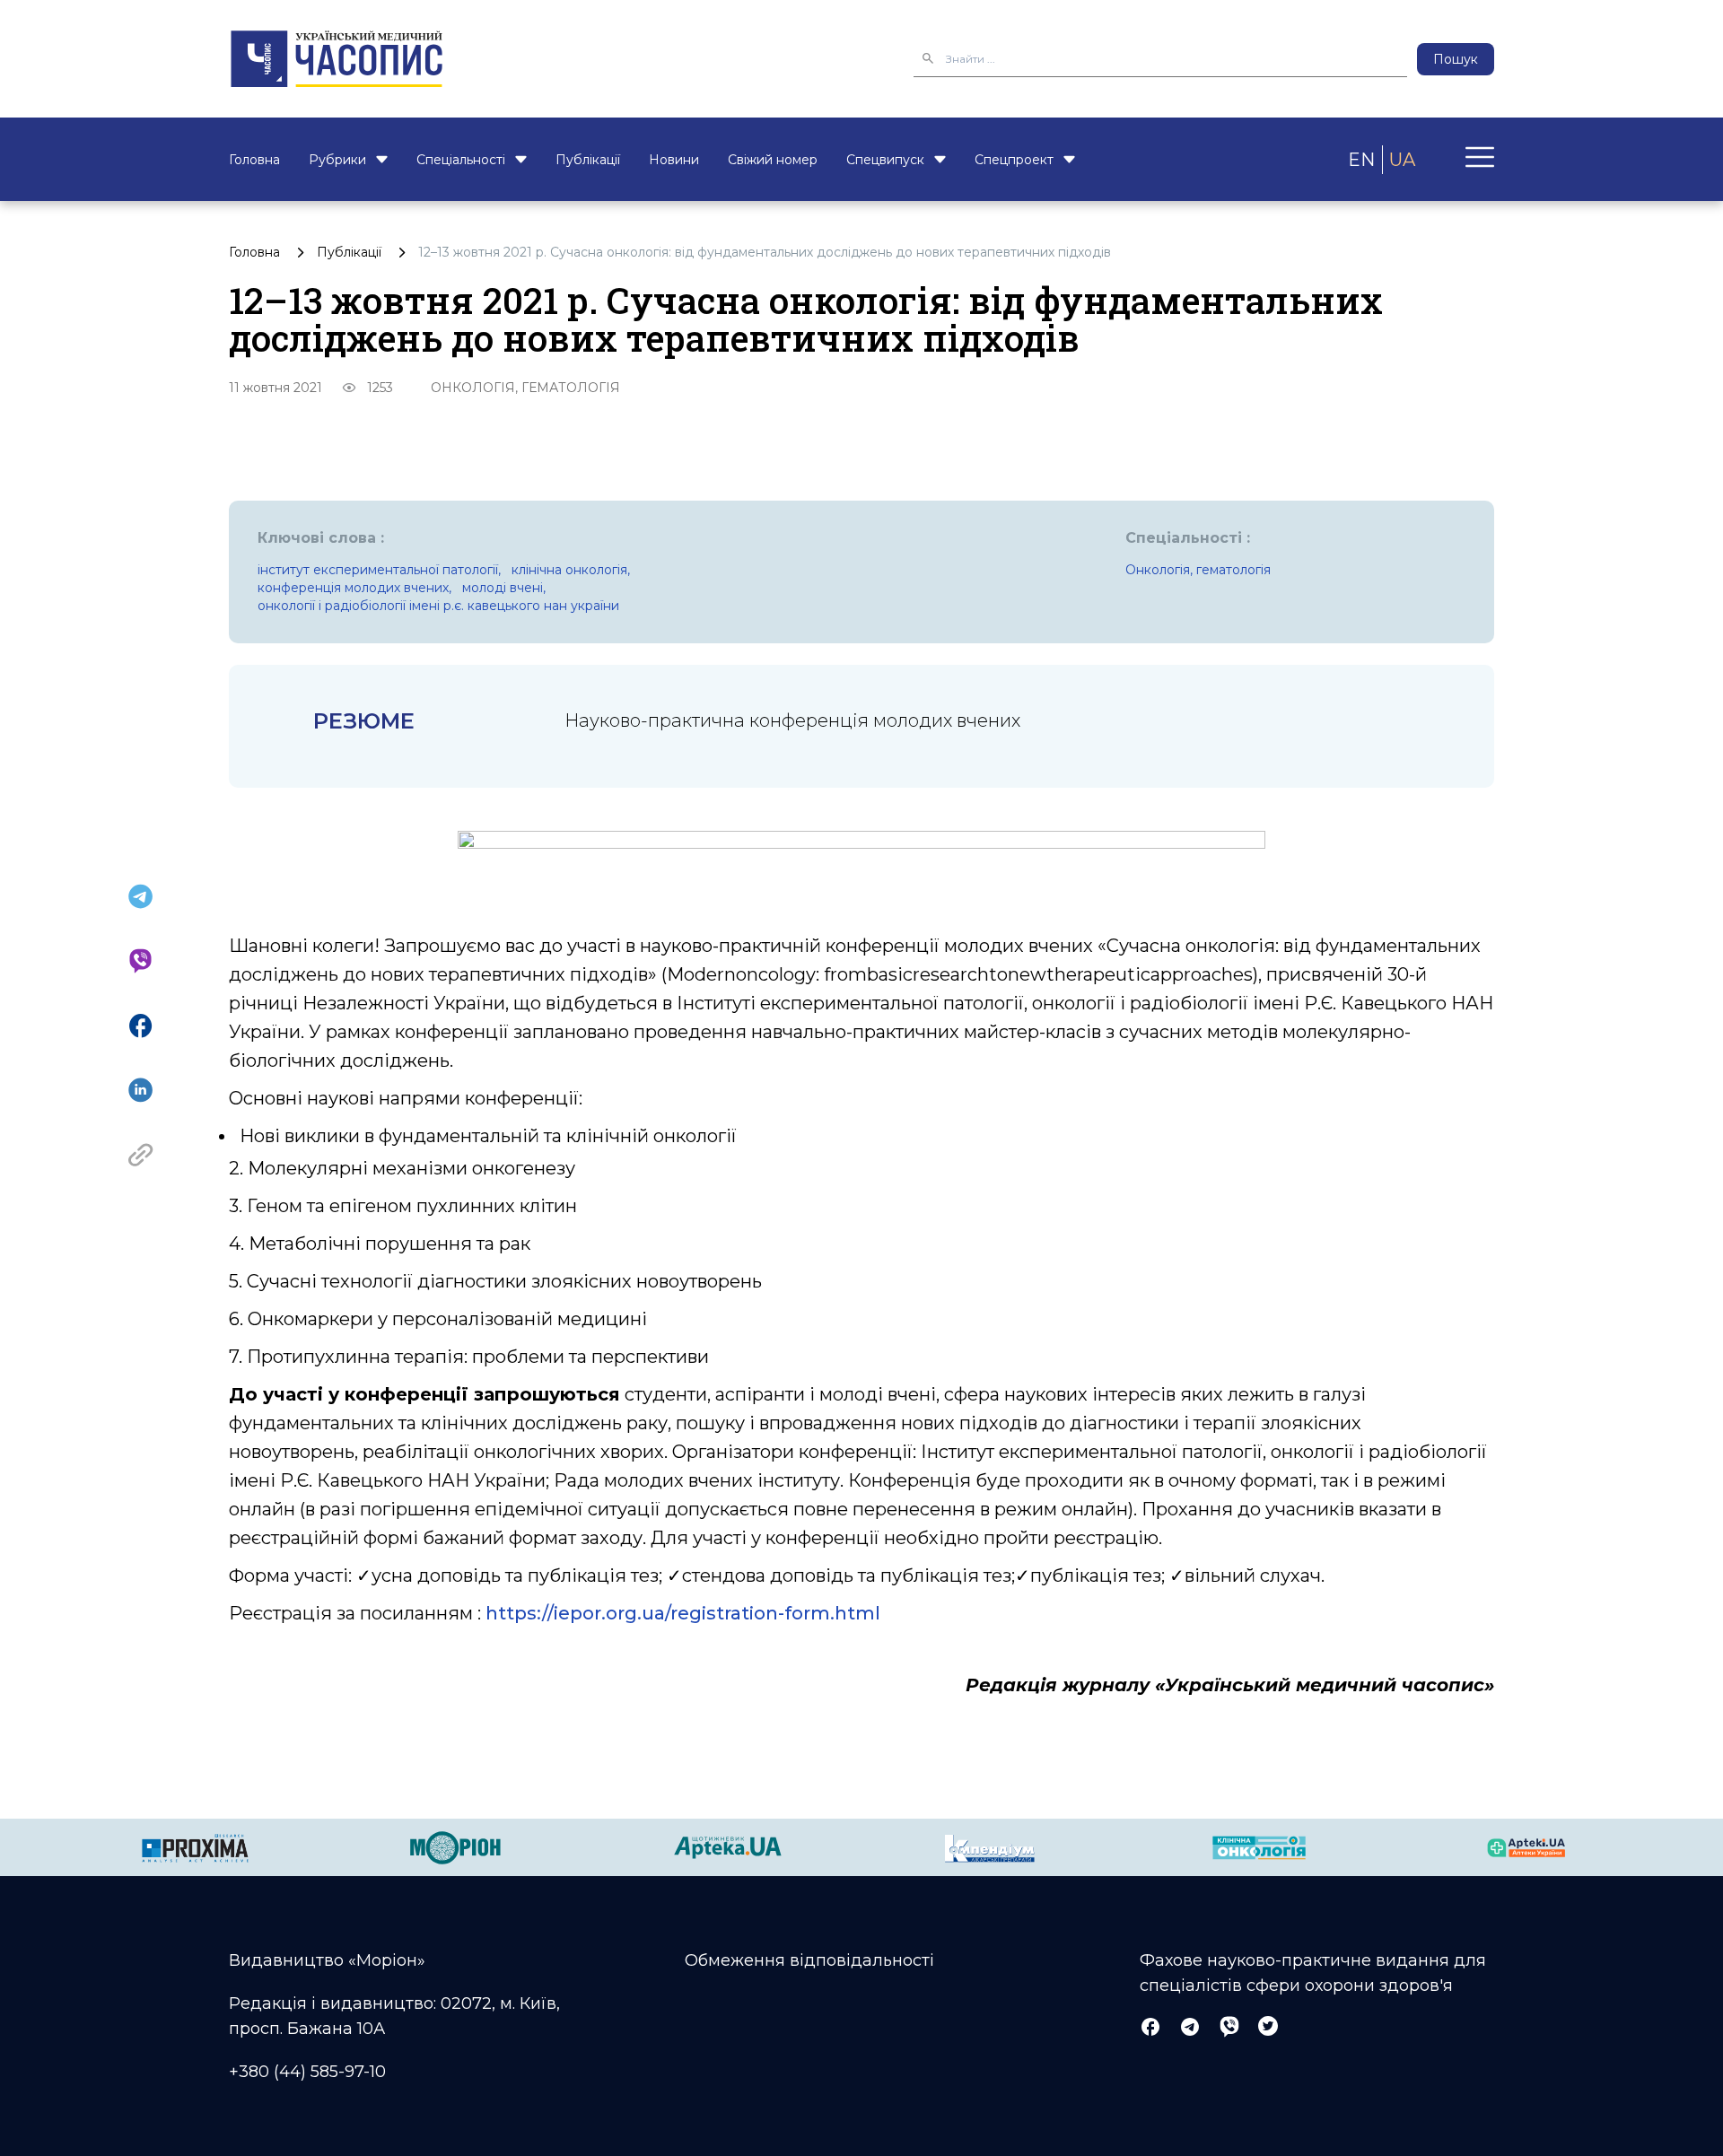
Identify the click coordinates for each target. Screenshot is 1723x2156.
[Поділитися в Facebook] (140, 1026)
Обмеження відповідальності (809, 1960)
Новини (674, 160)
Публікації (588, 160)
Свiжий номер (773, 160)
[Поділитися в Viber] (140, 961)
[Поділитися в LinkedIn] (140, 1090)
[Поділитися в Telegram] (140, 896)
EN (1361, 160)
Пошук (1456, 59)
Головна (254, 160)
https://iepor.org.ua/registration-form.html (683, 1613)
